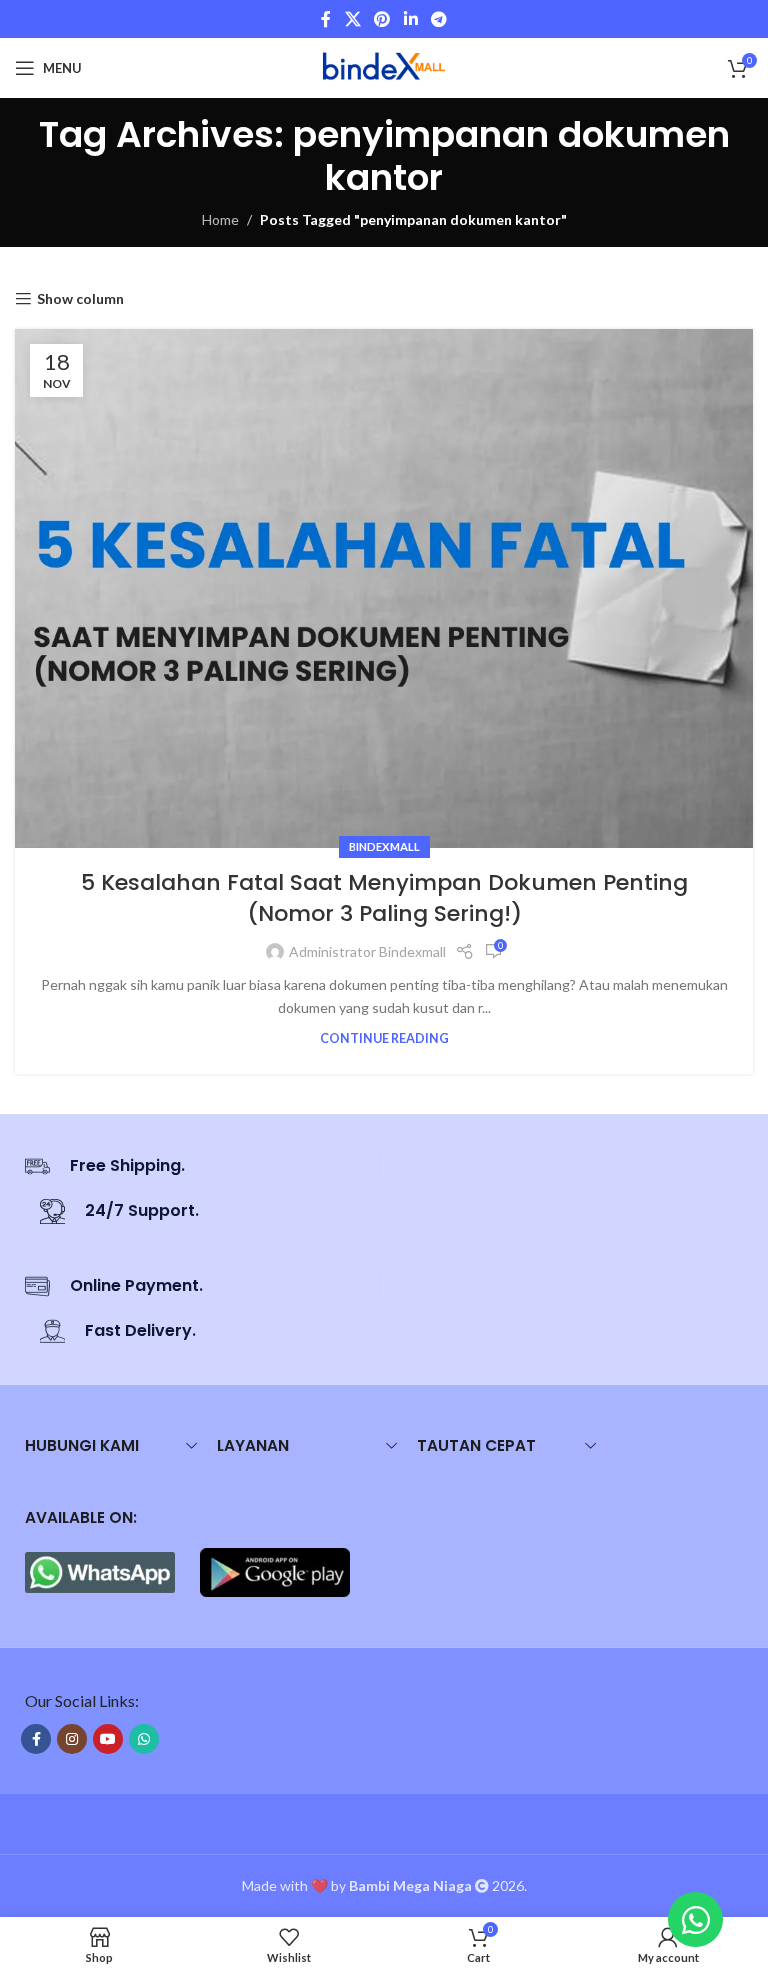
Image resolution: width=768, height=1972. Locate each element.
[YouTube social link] (108, 1739)
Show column (80, 299)
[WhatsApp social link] (144, 1739)
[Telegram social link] (438, 19)
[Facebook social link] (326, 19)
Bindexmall (384, 846)
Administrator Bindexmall (367, 951)
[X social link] (352, 19)
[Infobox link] (196, 1166)
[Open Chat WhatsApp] (695, 1919)
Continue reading (384, 1038)
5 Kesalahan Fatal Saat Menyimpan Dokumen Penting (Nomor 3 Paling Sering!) (384, 898)
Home (220, 219)
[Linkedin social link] (410, 19)
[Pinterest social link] (382, 19)
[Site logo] (384, 66)
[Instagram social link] (72, 1739)
